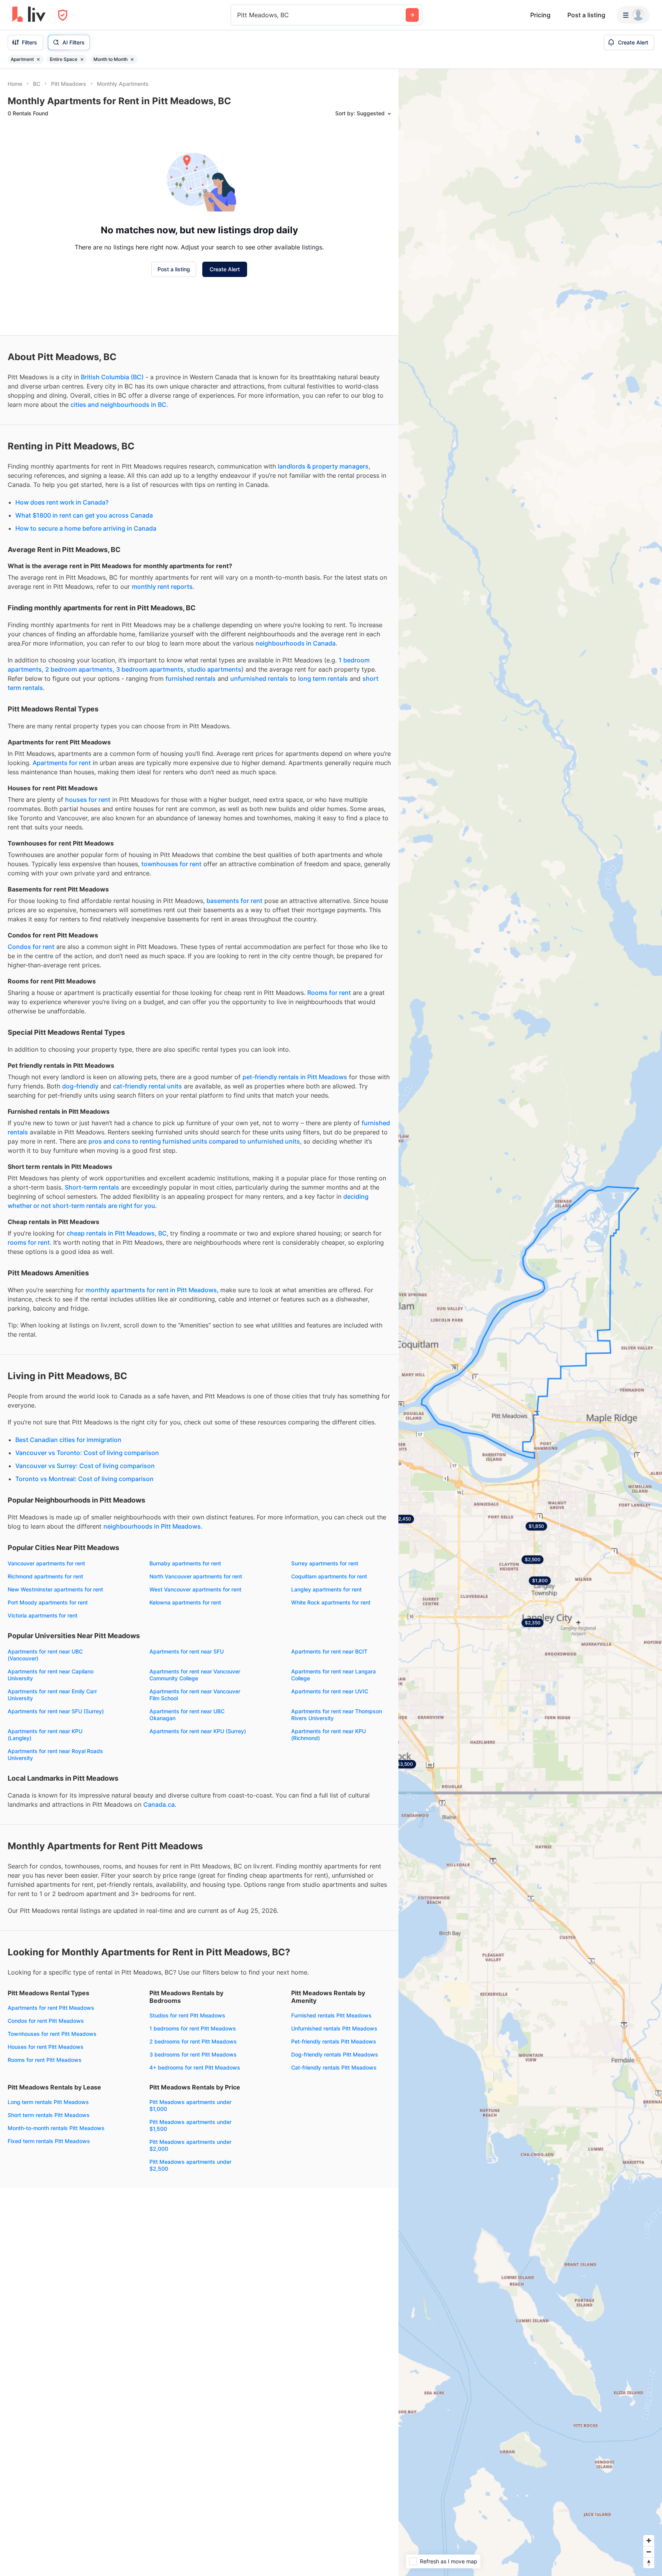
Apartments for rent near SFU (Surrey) (56, 1711)
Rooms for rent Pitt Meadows (45, 2060)
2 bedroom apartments (79, 669)
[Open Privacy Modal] (63, 15)
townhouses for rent (171, 864)
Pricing (540, 15)
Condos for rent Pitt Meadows (46, 2021)
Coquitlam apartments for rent (329, 1576)
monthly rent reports (162, 587)
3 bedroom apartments (150, 669)
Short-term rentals (92, 1187)
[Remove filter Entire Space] (82, 59)
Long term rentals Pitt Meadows (48, 2102)
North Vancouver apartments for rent (196, 1576)
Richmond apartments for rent (45, 1576)
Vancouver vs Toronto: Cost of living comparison (87, 1453)
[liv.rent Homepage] (29, 15)
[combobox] (238, 15)
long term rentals (323, 678)
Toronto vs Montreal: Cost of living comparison (84, 1479)
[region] (530, 1322)
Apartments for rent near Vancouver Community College (195, 1675)
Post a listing (586, 15)
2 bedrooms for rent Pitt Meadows (193, 2041)
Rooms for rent (329, 993)
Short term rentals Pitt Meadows (49, 2115)
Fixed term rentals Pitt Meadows (49, 2141)
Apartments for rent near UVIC (330, 1691)
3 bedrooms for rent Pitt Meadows (193, 2054)
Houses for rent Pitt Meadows (46, 2047)
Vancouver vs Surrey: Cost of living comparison (85, 1466)
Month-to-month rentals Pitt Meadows (56, 2128)
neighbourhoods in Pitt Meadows (152, 1526)
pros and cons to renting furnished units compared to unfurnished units (194, 1141)
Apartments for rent (62, 763)
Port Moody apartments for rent (48, 1602)
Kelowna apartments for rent (185, 1602)
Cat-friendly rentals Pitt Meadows (334, 2067)
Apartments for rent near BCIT (329, 1651)
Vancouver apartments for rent (46, 1563)
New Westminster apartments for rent (55, 1589)
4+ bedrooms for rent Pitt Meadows (195, 2067)
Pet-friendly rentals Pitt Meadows (334, 2041)
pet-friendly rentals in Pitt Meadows (295, 1077)
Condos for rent (31, 947)
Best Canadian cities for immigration (68, 1440)
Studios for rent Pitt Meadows (187, 2015)
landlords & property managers (323, 466)
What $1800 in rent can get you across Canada (84, 515)
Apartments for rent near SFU (187, 1651)
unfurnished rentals (259, 678)
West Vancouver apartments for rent (195, 1589)
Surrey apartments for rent (325, 1563)
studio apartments (214, 669)
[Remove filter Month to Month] (132, 59)
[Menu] (633, 15)
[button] (403, 1519)
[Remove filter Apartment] (38, 59)
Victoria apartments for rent (43, 1615)
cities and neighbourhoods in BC (118, 405)
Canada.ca (159, 1804)
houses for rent (88, 800)
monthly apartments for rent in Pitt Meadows (151, 1290)
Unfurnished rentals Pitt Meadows (334, 2028)
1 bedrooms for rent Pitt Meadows (193, 2028)
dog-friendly (80, 1086)
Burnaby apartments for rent (185, 1563)
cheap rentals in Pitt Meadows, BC (117, 1233)
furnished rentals (191, 678)
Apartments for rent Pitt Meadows (51, 2008)
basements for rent (234, 901)
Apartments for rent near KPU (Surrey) (198, 1731)
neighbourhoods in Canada (296, 643)
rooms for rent (29, 1242)
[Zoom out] (649, 2552)
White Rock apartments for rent (331, 1602)
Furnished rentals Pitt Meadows (331, 2015)
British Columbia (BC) (112, 377)
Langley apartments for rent (326, 1589)
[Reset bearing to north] (649, 2563)
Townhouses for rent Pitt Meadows (52, 2034)
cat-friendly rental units (147, 1086)
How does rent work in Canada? (62, 502)
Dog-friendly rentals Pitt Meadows (335, 2054)
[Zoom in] (649, 2541)
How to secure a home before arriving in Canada (86, 528)
